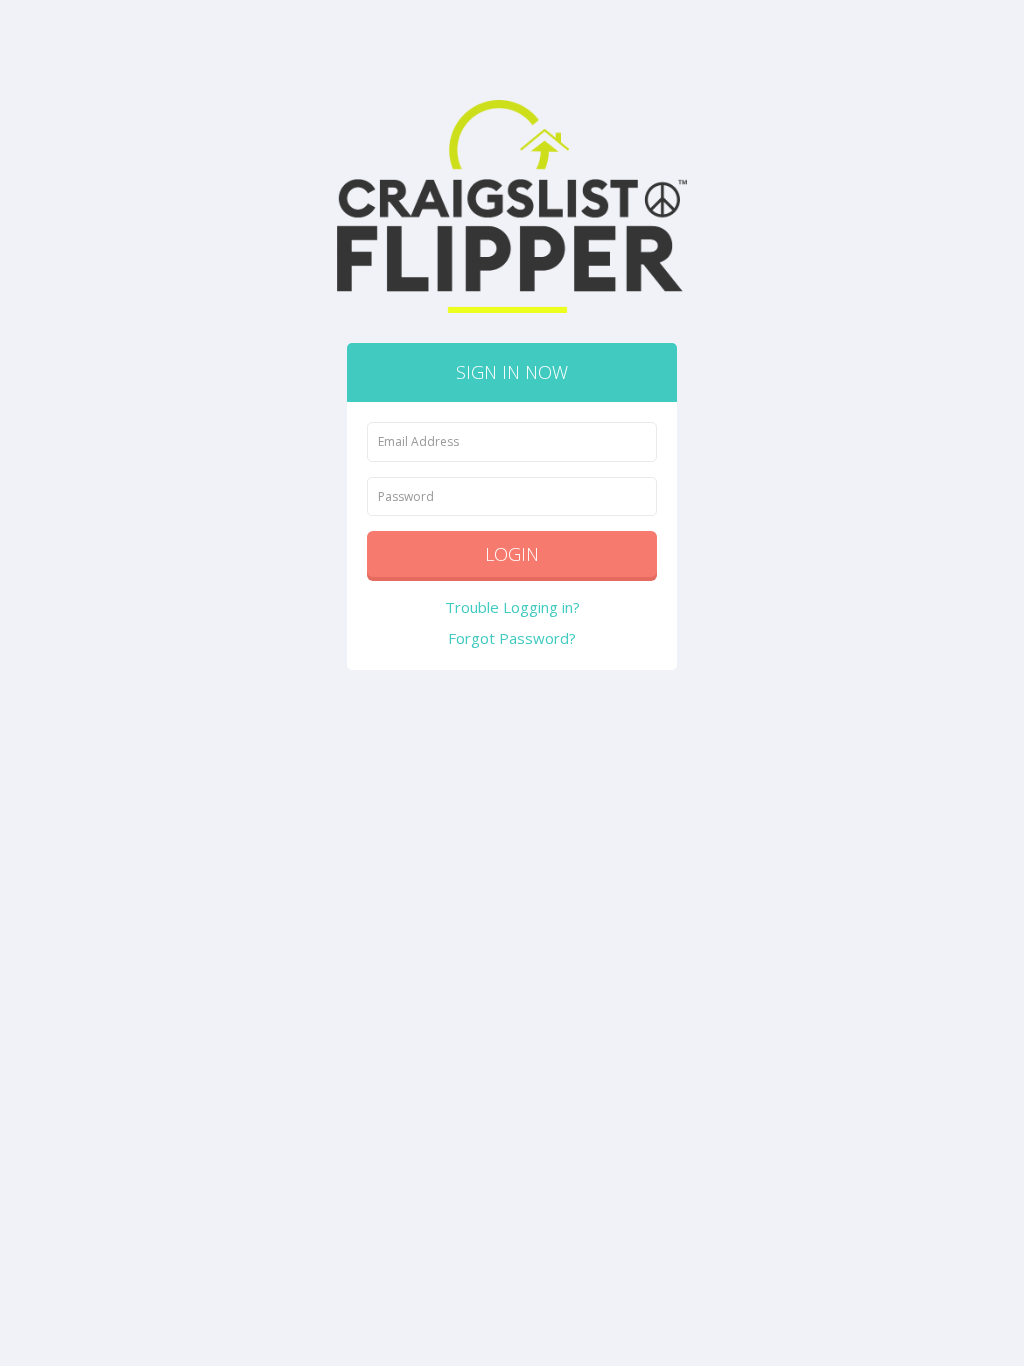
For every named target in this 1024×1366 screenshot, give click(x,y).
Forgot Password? (512, 638)
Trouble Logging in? (512, 607)
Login (512, 554)
